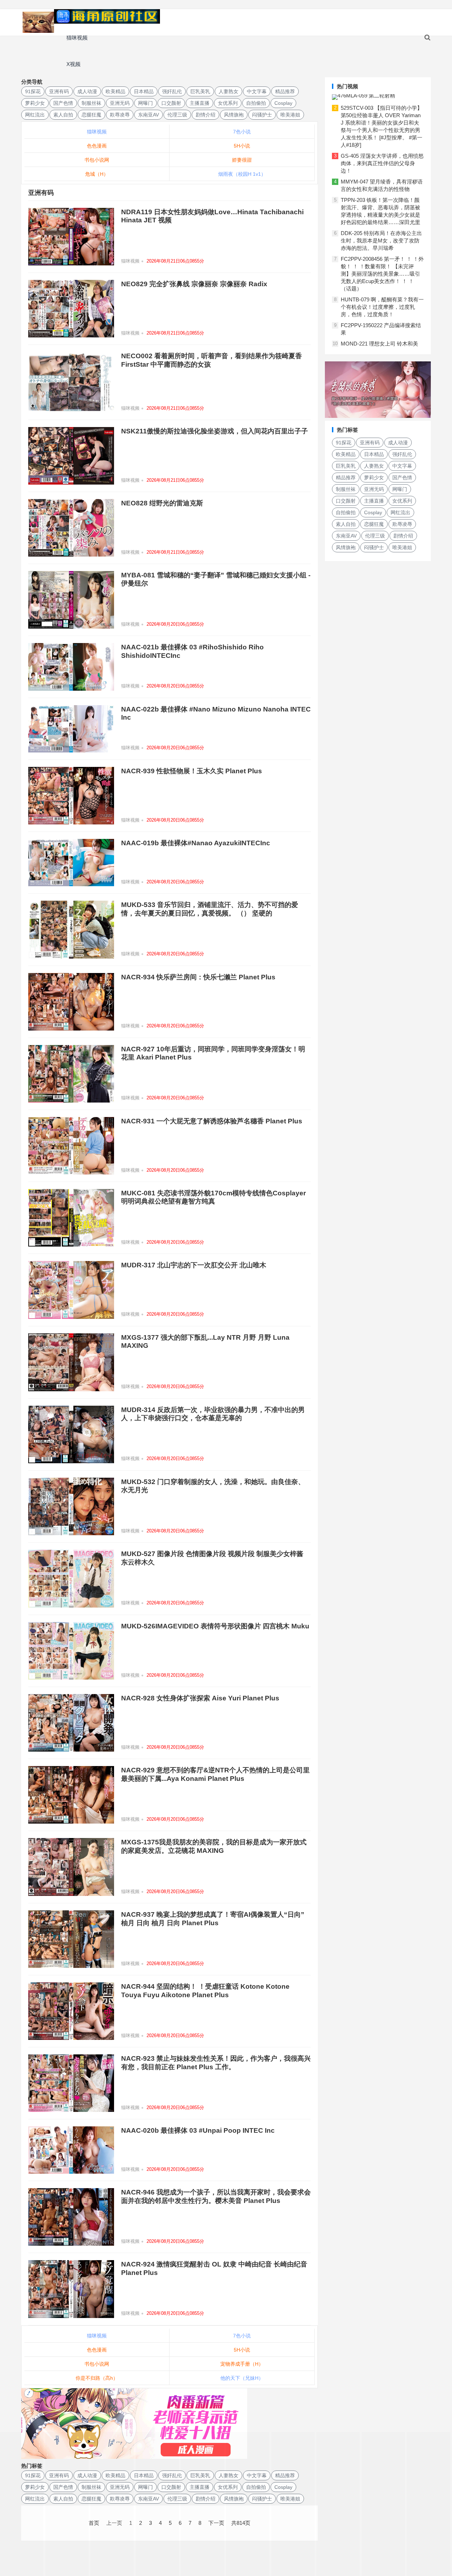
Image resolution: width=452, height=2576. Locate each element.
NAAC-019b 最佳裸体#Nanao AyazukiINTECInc (196, 843)
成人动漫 (87, 91)
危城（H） (97, 174)
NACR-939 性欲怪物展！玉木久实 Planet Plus (192, 771)
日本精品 (144, 91)
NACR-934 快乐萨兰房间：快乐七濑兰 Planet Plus (198, 977)
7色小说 (242, 132)
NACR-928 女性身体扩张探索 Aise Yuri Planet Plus (200, 1698)
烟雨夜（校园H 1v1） (242, 174)
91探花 (33, 91)
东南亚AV (148, 115)
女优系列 (228, 103)
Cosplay (283, 103)
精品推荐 (285, 91)
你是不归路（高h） (97, 2378)
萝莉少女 (35, 103)
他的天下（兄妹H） (242, 2378)
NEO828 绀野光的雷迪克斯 (162, 503)
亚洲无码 (120, 103)
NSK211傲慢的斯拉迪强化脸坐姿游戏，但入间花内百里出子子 (215, 431)
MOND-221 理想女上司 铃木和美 (379, 344)
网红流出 (35, 115)
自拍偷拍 (256, 103)
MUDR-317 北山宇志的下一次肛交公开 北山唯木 (194, 1265)
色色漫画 (97, 146)
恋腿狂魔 (91, 115)
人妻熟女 (228, 91)
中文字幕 (257, 91)
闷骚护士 (262, 115)
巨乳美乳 (200, 91)
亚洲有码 (59, 91)
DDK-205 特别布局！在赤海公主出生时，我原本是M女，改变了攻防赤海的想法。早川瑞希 (381, 241)
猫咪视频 (77, 38)
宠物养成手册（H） (242, 2364)
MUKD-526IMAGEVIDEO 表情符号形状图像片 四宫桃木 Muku (215, 1626)
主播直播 (200, 103)
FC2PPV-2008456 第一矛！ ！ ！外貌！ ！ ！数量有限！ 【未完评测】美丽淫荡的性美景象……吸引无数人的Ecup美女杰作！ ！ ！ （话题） (382, 274)
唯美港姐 (290, 115)
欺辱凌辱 (120, 115)
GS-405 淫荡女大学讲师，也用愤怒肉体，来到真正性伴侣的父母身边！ (382, 163)
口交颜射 (171, 103)
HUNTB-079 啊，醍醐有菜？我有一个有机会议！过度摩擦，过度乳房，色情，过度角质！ (382, 307)
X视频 (73, 64)
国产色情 (63, 103)
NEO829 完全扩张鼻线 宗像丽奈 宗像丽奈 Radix (194, 284)
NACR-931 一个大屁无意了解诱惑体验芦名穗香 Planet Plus (212, 1121)
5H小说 (242, 146)
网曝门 (145, 103)
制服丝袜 (91, 103)
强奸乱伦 (172, 91)
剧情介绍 (206, 115)
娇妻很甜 (242, 160)
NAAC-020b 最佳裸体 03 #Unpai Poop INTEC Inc (198, 2130)
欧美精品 (115, 91)
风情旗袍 (234, 115)
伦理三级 (177, 115)
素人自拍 (63, 115)
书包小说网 (97, 160)
